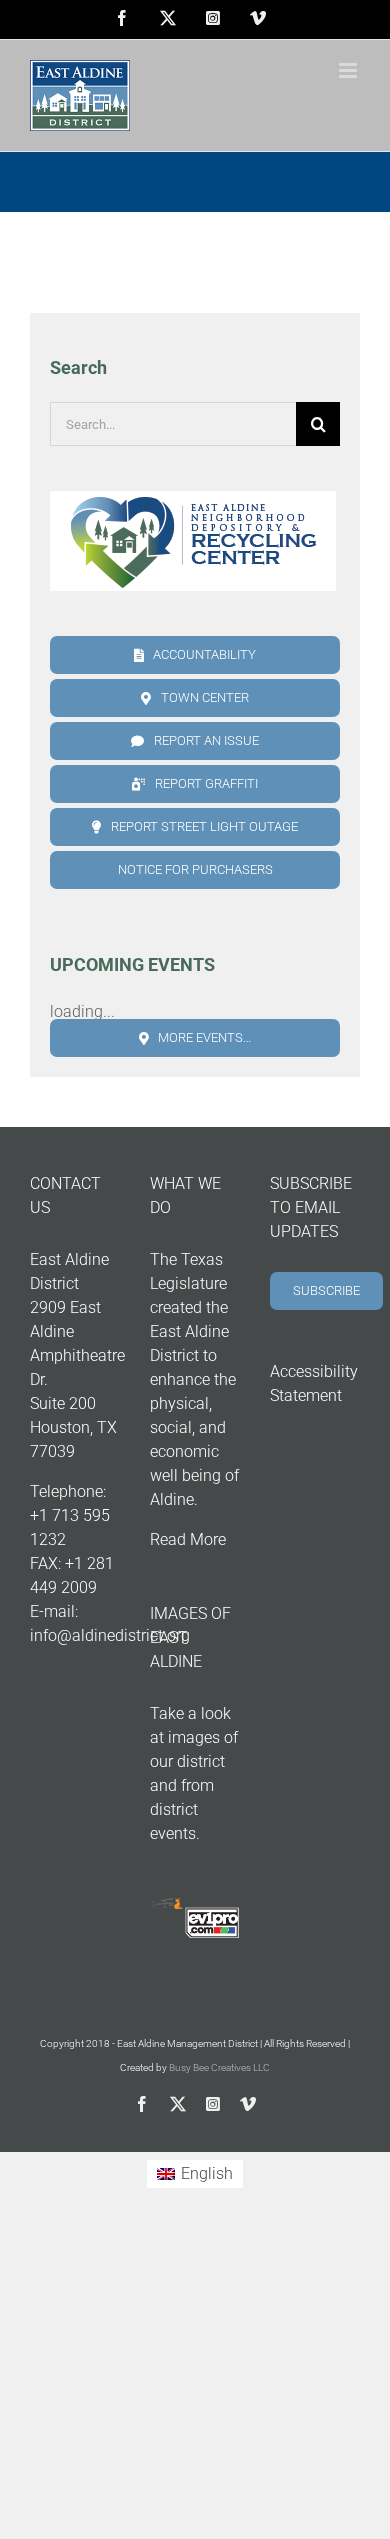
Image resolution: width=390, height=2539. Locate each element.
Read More (188, 1539)
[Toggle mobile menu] (349, 70)
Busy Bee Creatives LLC (219, 2067)
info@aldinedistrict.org (110, 1635)
